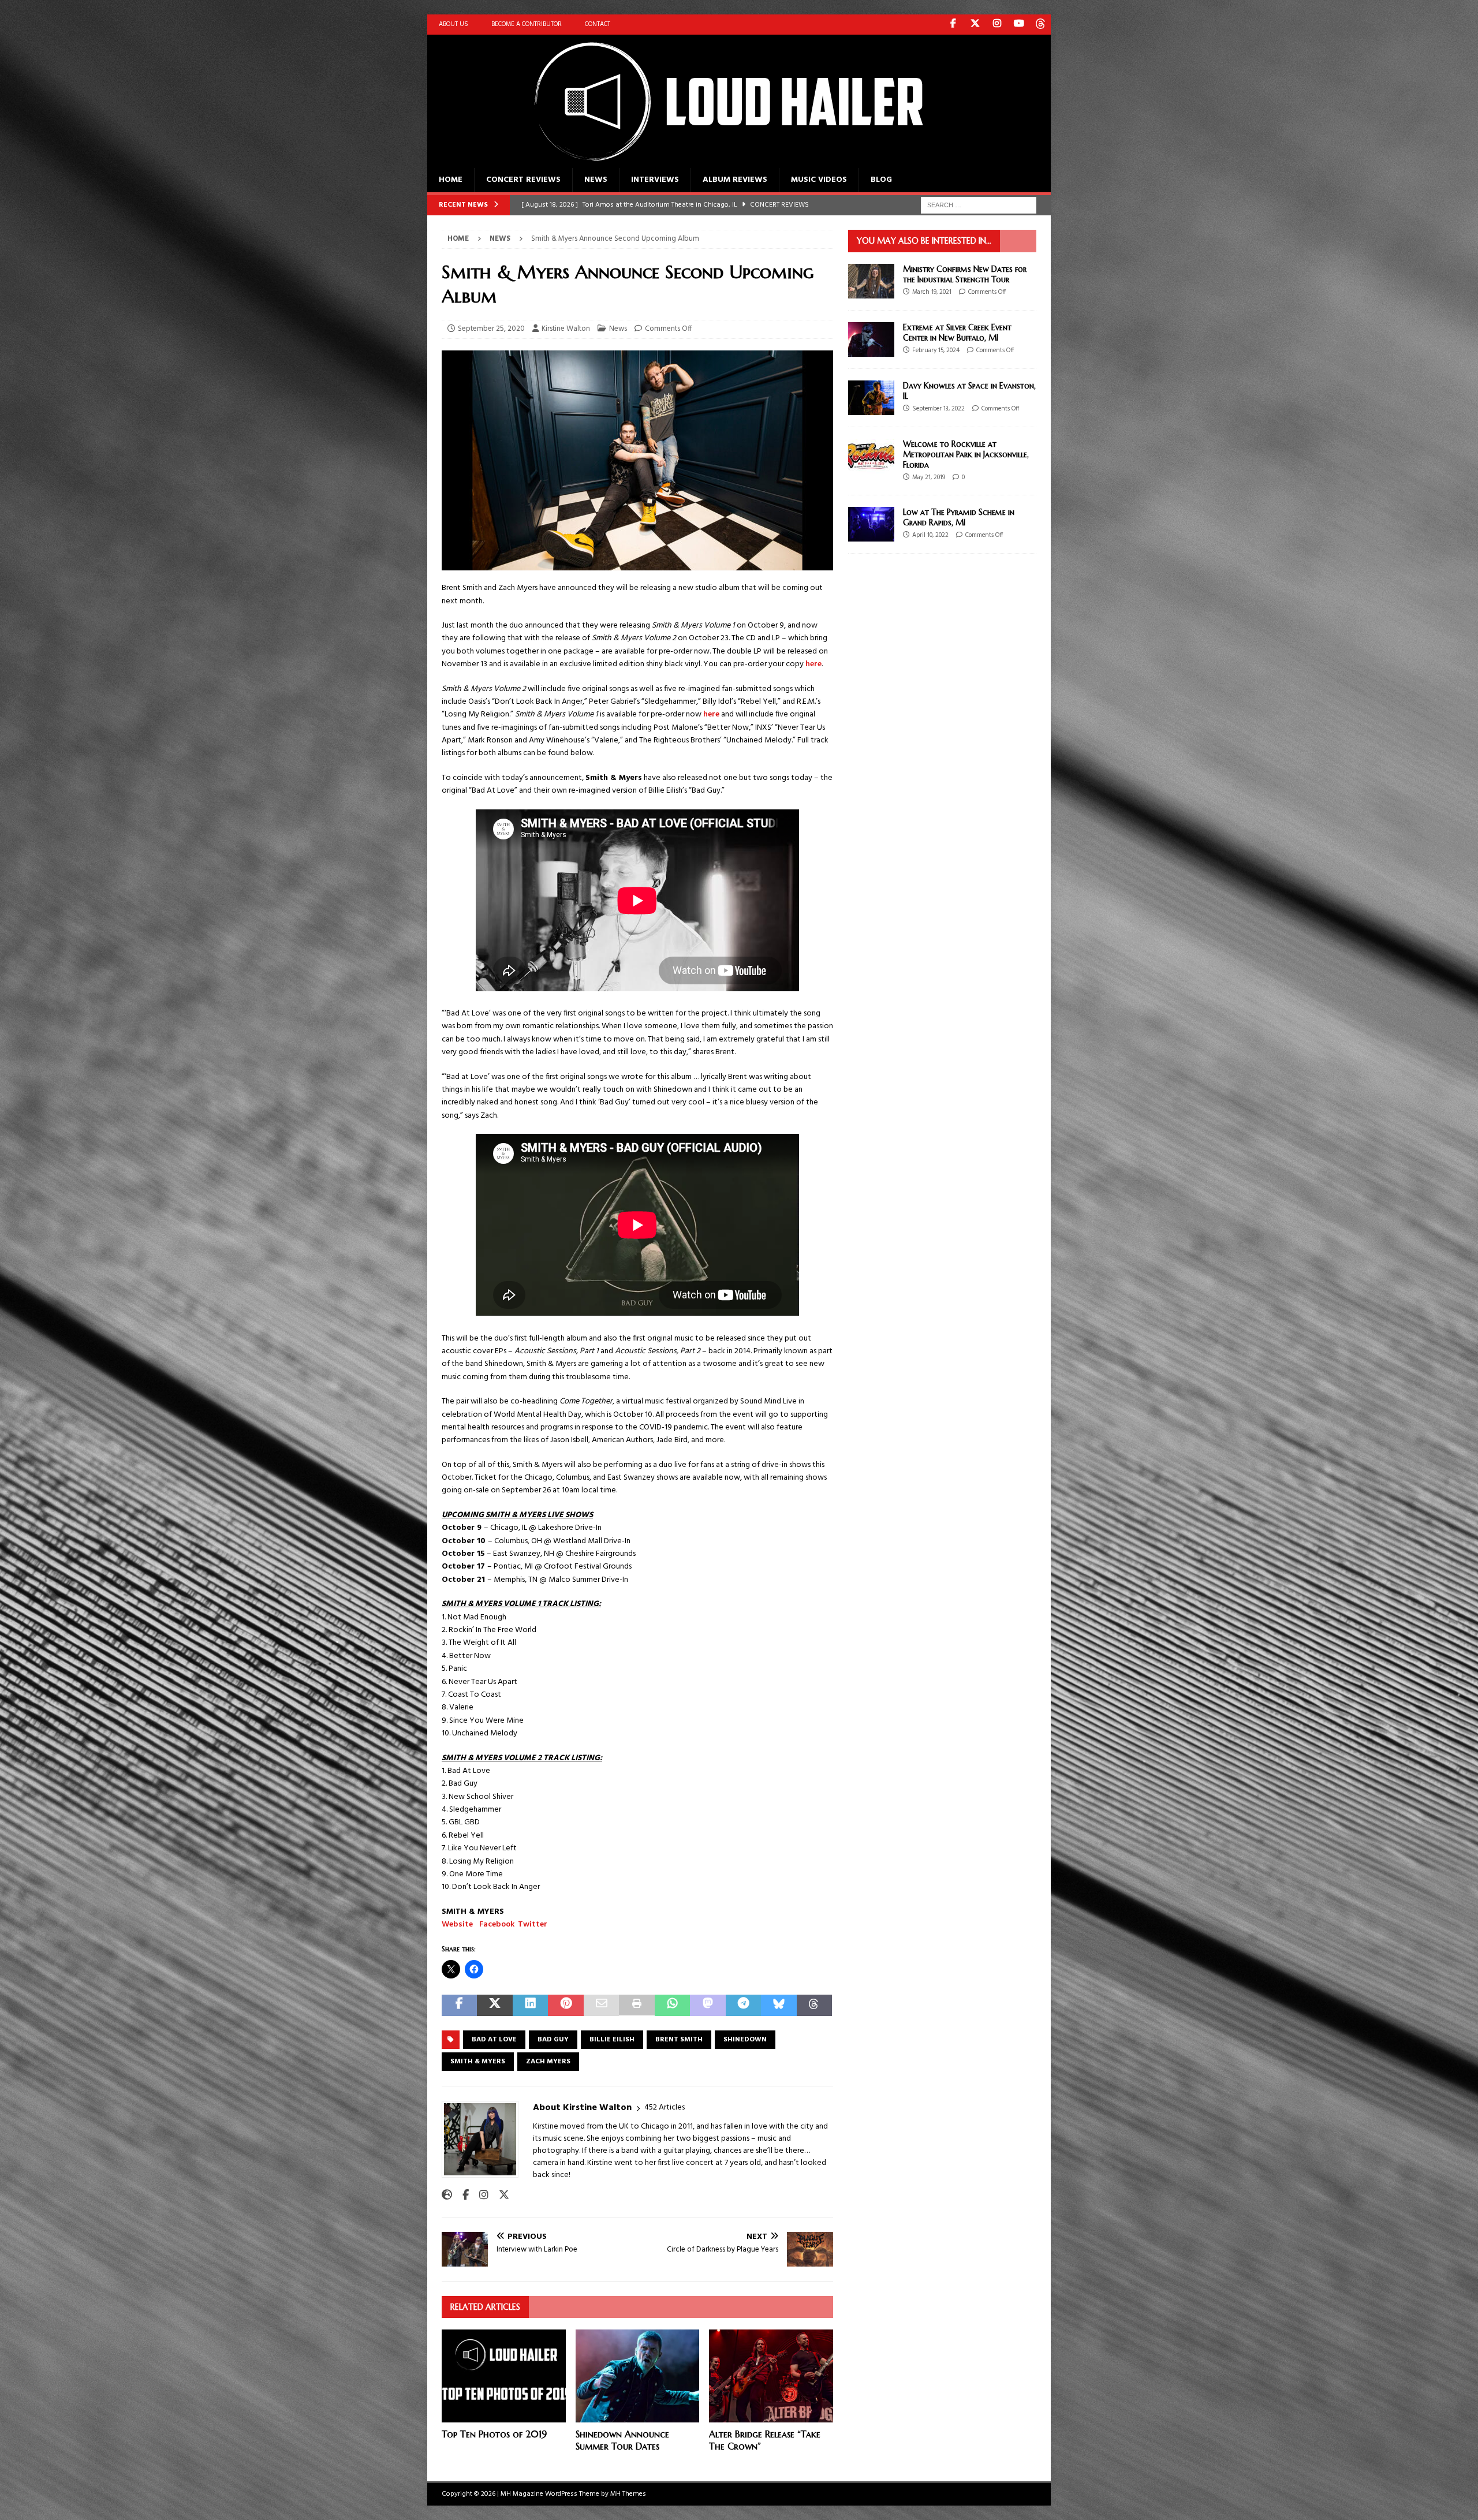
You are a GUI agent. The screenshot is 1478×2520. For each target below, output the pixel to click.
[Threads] (1041, 25)
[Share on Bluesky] (779, 2005)
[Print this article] (637, 2005)
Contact (598, 24)
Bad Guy (553, 2040)
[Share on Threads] (814, 2005)
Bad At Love (494, 2040)
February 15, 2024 (936, 350)
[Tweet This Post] (494, 2005)
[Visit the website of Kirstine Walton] (447, 2196)
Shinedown (745, 2040)
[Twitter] (975, 25)
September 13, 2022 (938, 409)
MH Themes (628, 2494)
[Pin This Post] (566, 2005)
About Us (454, 24)
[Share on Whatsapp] (672, 2005)
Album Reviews (735, 180)
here (813, 664)
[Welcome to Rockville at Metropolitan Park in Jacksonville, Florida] (871, 456)
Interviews (655, 180)
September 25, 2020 (491, 329)
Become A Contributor (527, 24)
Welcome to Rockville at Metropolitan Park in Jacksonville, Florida (966, 454)
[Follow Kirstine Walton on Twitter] (500, 2196)
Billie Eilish (612, 2040)
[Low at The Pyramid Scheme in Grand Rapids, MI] (871, 524)
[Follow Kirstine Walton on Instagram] (479, 2196)
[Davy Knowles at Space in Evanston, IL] (871, 398)
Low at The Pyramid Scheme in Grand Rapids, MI (959, 517)
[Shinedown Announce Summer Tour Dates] (638, 2376)
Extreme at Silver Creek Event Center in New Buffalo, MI (957, 333)
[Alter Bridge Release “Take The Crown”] (771, 2376)
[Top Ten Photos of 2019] (504, 2376)
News (596, 180)
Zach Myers (548, 2062)
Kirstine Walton (566, 329)
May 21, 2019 (929, 477)
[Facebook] (953, 25)
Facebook (497, 1924)
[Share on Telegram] (743, 2005)
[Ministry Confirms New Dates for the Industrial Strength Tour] (871, 281)
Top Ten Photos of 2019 (494, 2434)
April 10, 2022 (930, 535)
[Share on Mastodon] (708, 2005)
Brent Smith (679, 2040)
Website (457, 1924)
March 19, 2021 (932, 292)
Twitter (533, 1924)
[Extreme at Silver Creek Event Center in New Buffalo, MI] (871, 339)
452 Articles (665, 2108)
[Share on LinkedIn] (530, 2005)
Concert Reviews (523, 180)
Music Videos (819, 180)
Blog (881, 180)
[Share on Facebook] (459, 2005)
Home (451, 180)
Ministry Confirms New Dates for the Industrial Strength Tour (965, 274)
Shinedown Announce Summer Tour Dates (622, 2440)
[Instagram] (997, 25)
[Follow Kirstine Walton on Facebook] (461, 2196)
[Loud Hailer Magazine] (716, 161)
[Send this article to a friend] (601, 2005)
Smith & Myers (478, 2062)
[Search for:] (979, 205)
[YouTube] (1019, 25)
